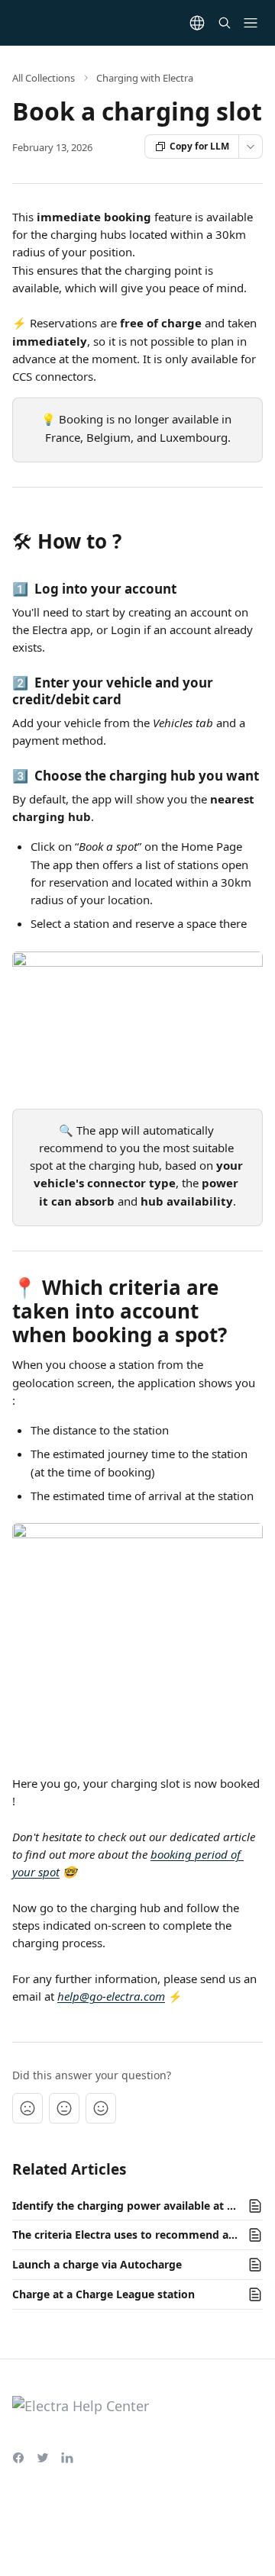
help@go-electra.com (111, 1996)
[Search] (225, 23)
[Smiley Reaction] (101, 2108)
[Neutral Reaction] (64, 2108)
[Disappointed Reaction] (27, 2108)
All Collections (44, 78)
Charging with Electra (145, 78)
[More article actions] (251, 147)
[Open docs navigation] (251, 23)
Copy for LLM (199, 146)
